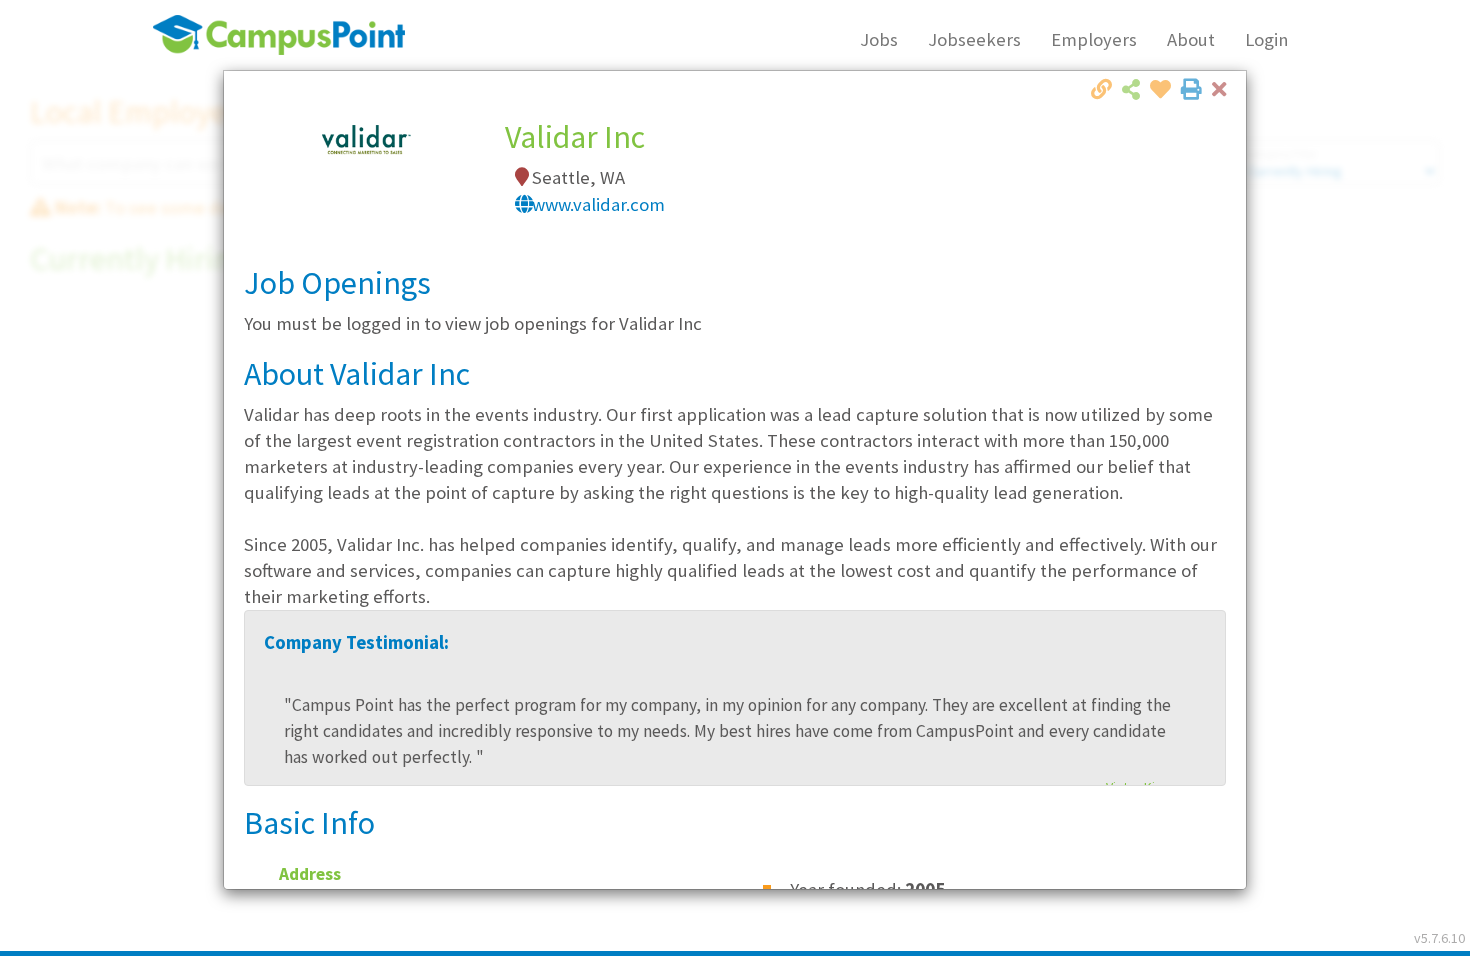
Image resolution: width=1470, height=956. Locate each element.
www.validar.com (598, 204)
